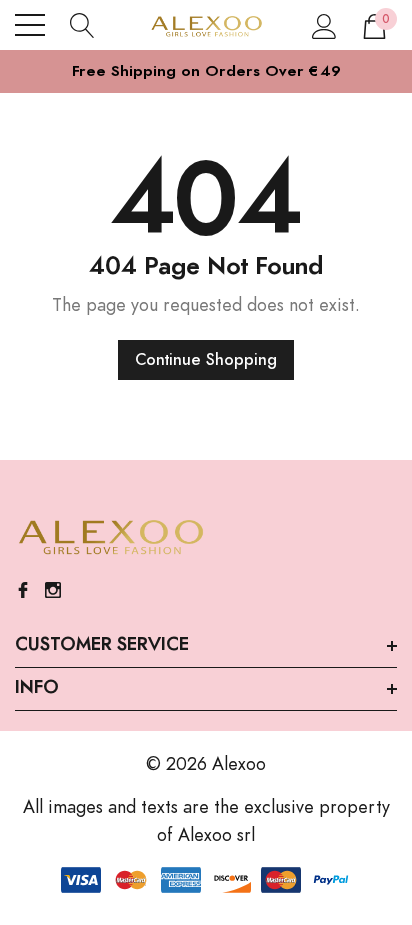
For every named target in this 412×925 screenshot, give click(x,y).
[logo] (206, 25)
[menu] (30, 25)
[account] (324, 25)
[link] (110, 538)
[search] (82, 25)
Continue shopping (206, 360)
